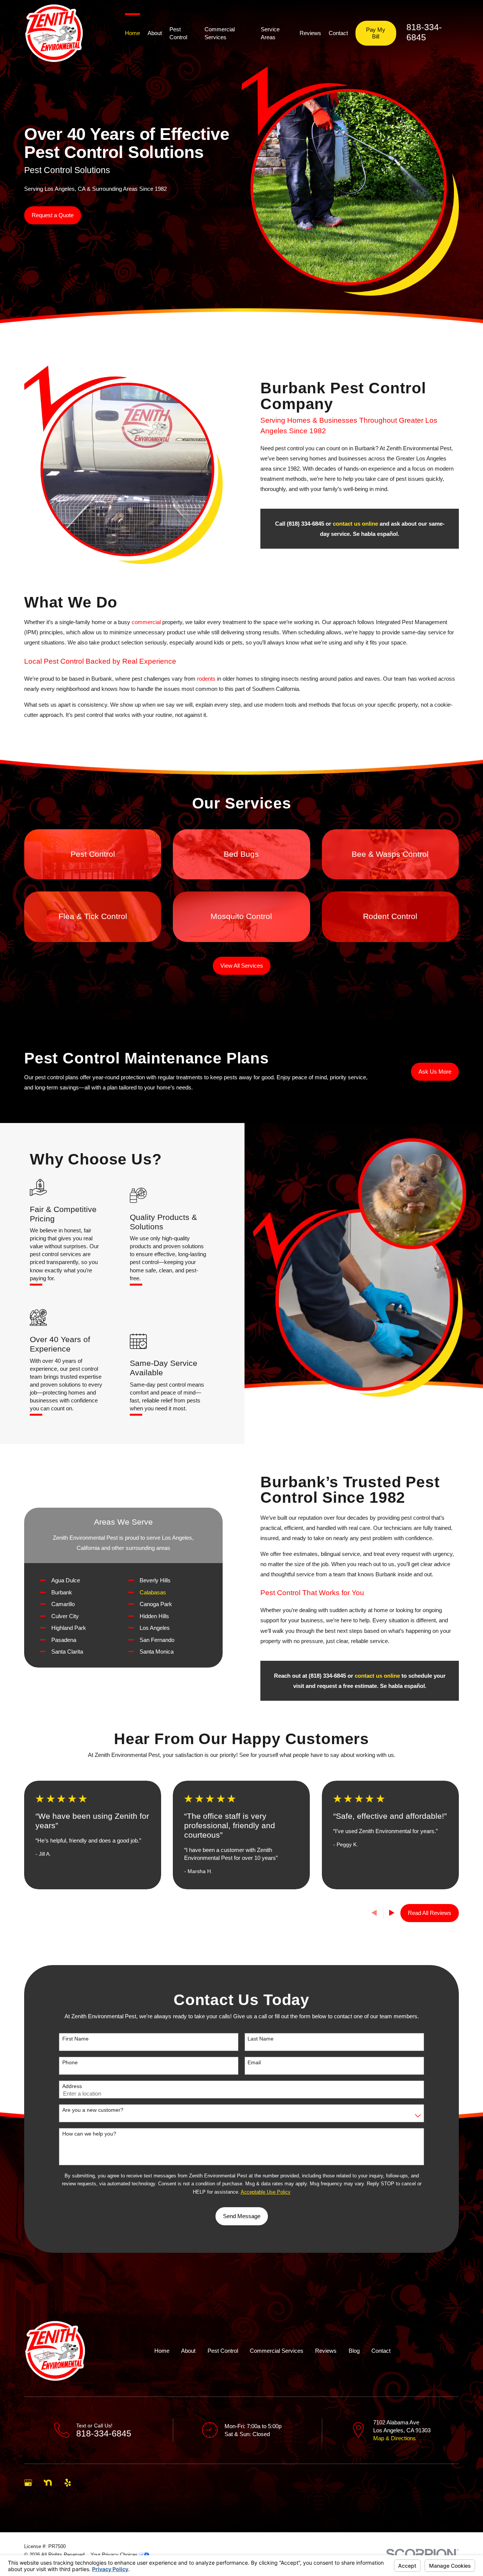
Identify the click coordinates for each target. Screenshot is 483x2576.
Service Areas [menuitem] (270, 33)
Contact (381, 2351)
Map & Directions (395, 2438)
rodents (206, 679)
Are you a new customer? (93, 2110)
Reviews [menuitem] (310, 33)
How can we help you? (89, 2134)
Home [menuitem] (132, 33)
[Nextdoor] (48, 2483)
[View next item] (392, 1913)
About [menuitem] (155, 33)
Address (72, 2086)
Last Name (261, 2039)
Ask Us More (435, 1072)
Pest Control (223, 2351)
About (188, 2351)
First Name (75, 2039)
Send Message (242, 2216)
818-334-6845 (104, 2434)
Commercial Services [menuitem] (220, 33)
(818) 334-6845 (305, 524)
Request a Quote (53, 215)
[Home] (54, 33)
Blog (354, 2351)
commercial (146, 622)
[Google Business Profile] (28, 2483)
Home (162, 2351)
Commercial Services (277, 2351)
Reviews (326, 2351)
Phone (70, 2062)
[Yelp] (68, 2483)
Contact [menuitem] (338, 33)
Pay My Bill (376, 33)
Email (254, 2062)
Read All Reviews (430, 1913)
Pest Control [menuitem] (178, 33)
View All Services (242, 966)
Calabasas (153, 1592)
